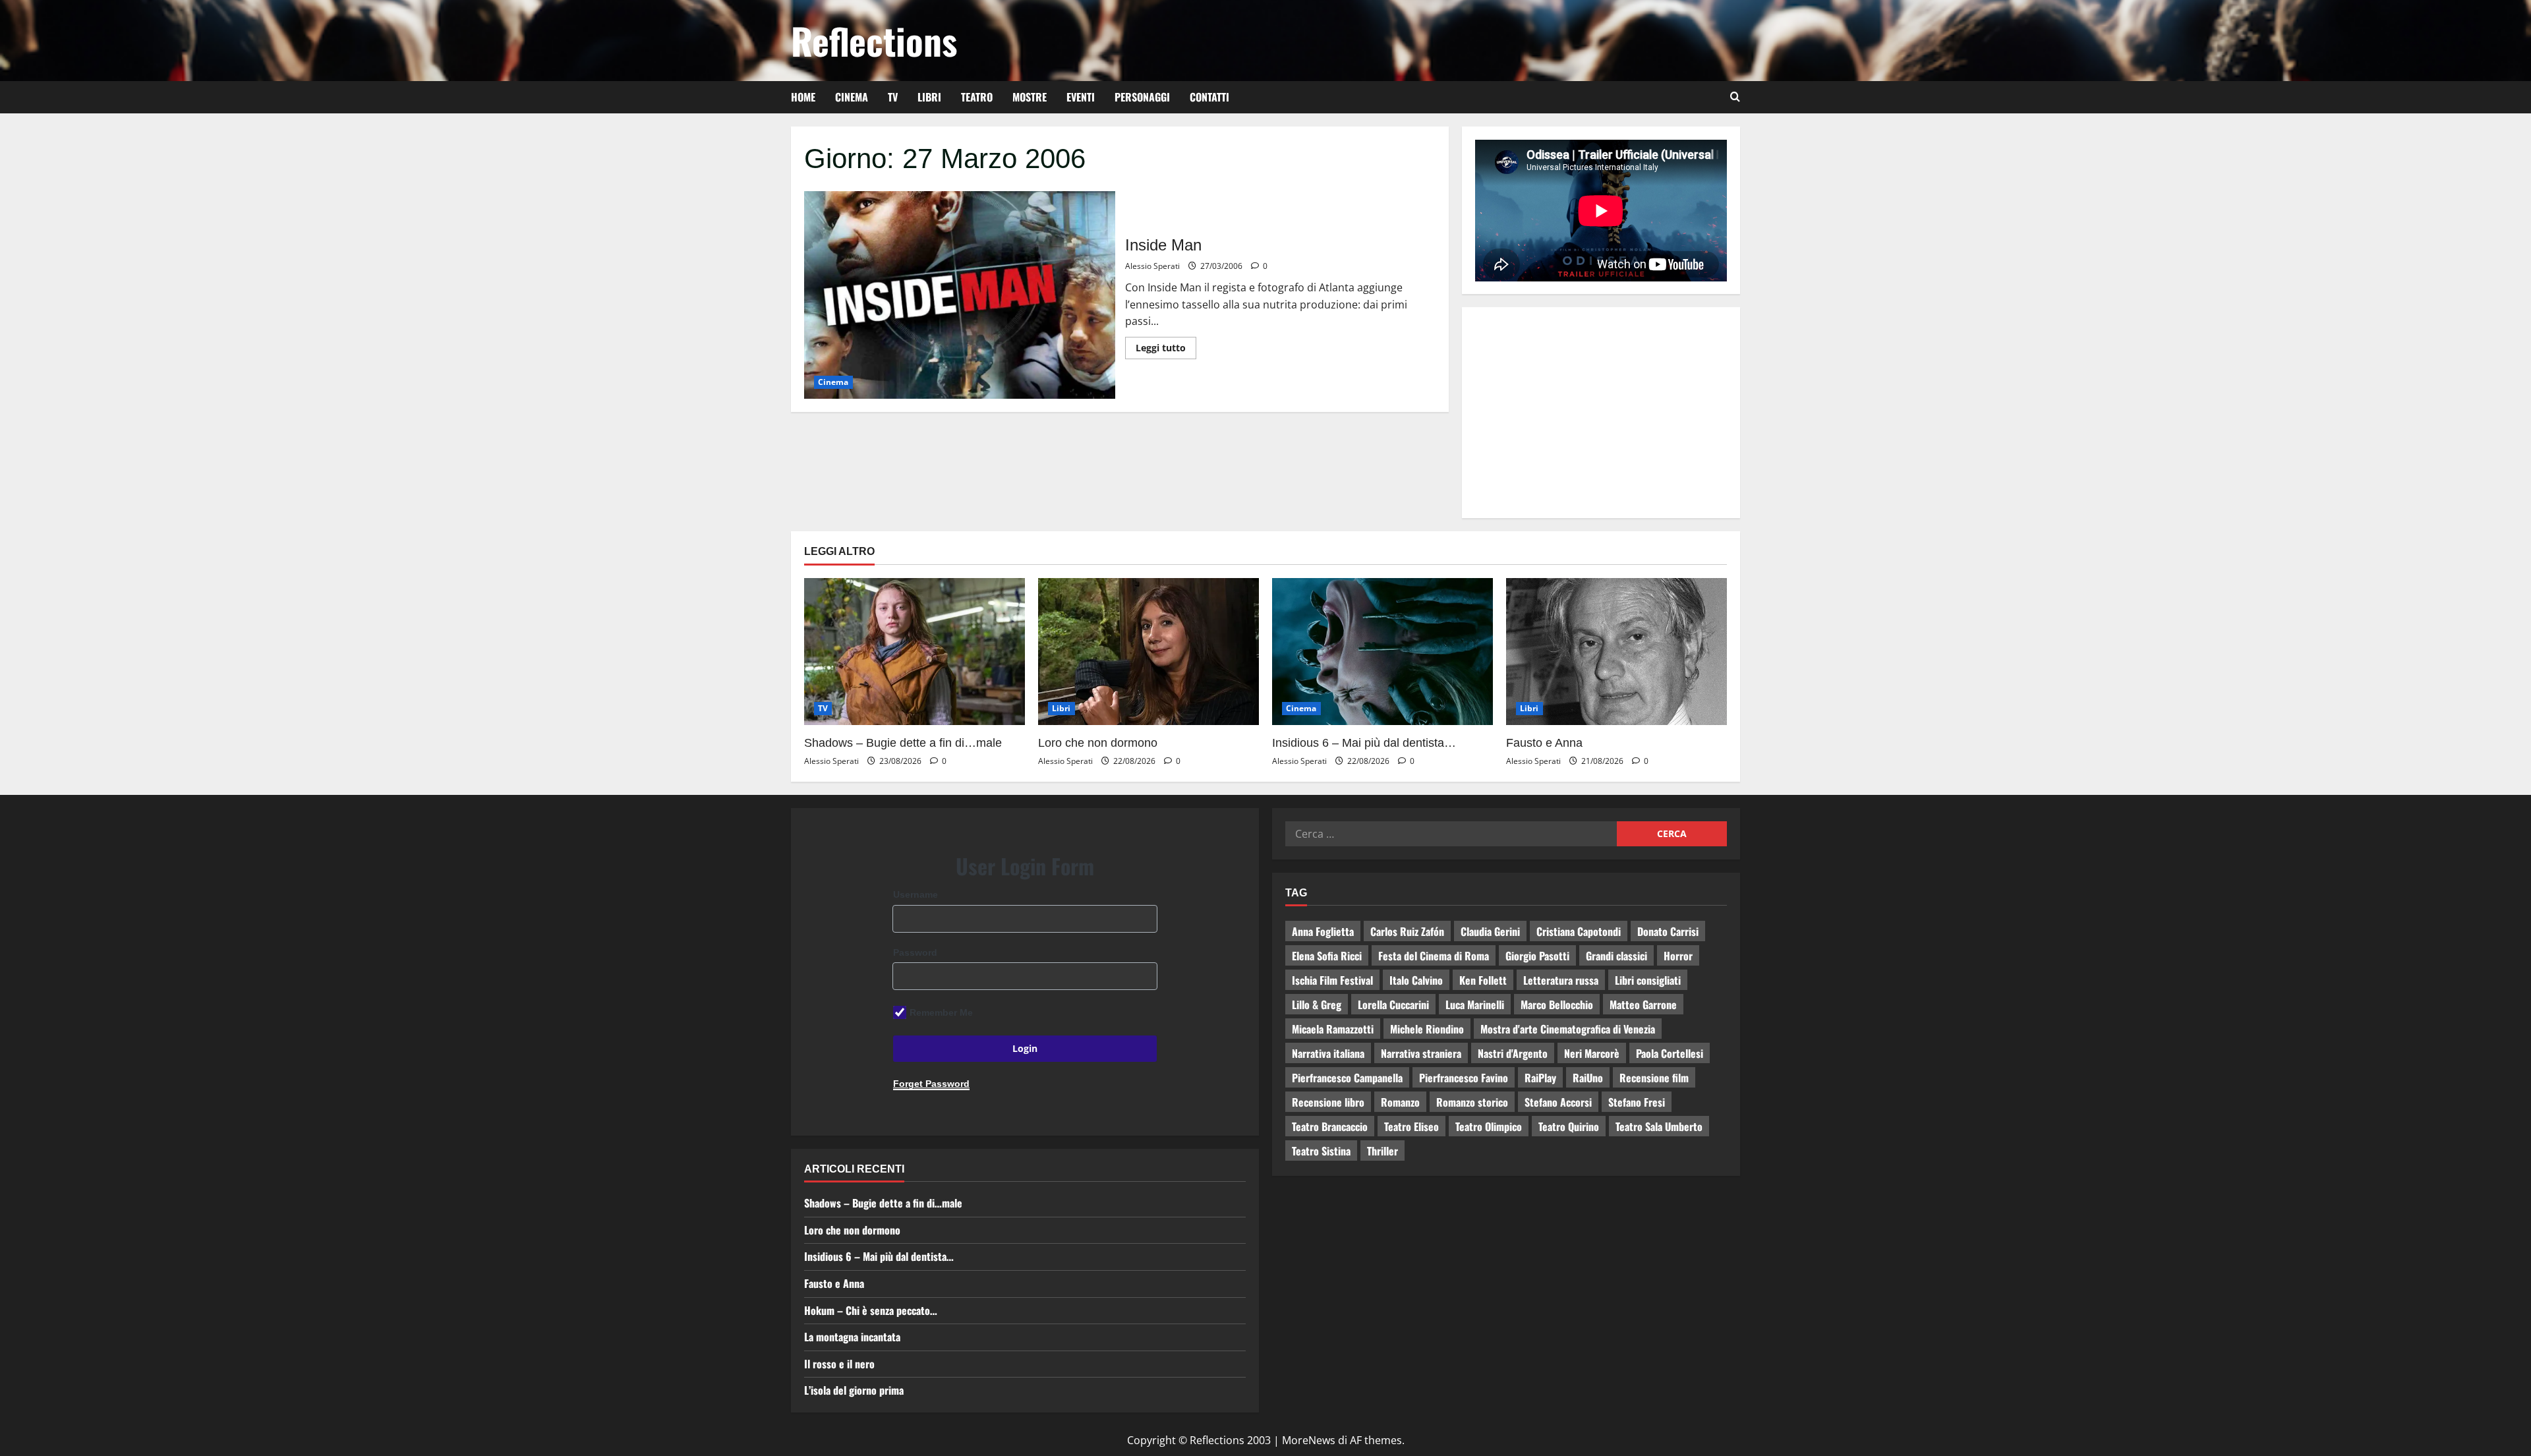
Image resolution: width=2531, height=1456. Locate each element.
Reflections (874, 40)
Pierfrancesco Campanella (1347, 1078)
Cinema (852, 97)
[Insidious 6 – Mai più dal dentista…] (1382, 652)
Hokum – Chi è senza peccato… (871, 1310)
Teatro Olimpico (1489, 1126)
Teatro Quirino (1569, 1126)
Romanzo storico (1472, 1102)
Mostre (1030, 97)
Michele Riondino (1427, 1029)
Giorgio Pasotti (1537, 956)
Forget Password (931, 1084)
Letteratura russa (1561, 980)
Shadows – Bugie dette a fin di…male (903, 743)
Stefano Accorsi (1558, 1102)
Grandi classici (1616, 956)
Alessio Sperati (1152, 266)
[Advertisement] (1601, 413)
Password (915, 952)
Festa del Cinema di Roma (1434, 956)
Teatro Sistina (1321, 1151)
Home (803, 97)
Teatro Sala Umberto (1659, 1126)
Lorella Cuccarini (1393, 1005)
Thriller (1382, 1151)
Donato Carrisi (1668, 931)
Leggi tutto (1166, 345)
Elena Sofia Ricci (1327, 956)
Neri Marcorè (1592, 1053)
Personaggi (1142, 97)
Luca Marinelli (1475, 1005)
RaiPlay (1540, 1078)
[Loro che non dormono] (1149, 652)
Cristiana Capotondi (1579, 931)
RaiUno (1588, 1078)
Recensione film (1654, 1078)
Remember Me (941, 1012)
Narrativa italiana (1328, 1053)
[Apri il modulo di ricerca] (1735, 97)
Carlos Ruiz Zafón (1407, 931)
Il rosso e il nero (839, 1364)
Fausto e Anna (1544, 743)
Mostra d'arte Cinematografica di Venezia (1568, 1029)
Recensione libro (1328, 1102)
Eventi (1081, 97)
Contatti (1209, 97)
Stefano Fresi (1637, 1102)
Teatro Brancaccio (1330, 1126)
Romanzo (1400, 1102)
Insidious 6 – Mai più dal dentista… (1364, 743)
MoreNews (1309, 1440)
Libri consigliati (1648, 980)
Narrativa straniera (1421, 1053)
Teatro (977, 97)
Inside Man (960, 295)
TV (893, 97)
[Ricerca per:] (1451, 834)
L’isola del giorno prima (854, 1390)
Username (916, 894)
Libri (929, 97)
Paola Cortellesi (1670, 1053)
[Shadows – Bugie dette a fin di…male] (915, 652)
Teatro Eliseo (1411, 1126)
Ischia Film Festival (1332, 980)
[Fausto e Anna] (1616, 652)
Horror (1678, 956)
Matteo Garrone (1643, 1005)
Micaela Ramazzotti (1333, 1029)
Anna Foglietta (1323, 931)
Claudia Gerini (1490, 931)
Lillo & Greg (1317, 1005)
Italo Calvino (1416, 980)
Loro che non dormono (1098, 743)
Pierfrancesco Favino (1464, 1078)
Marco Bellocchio (1557, 1005)
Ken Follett (1483, 980)
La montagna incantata (852, 1337)
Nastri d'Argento (1513, 1053)
